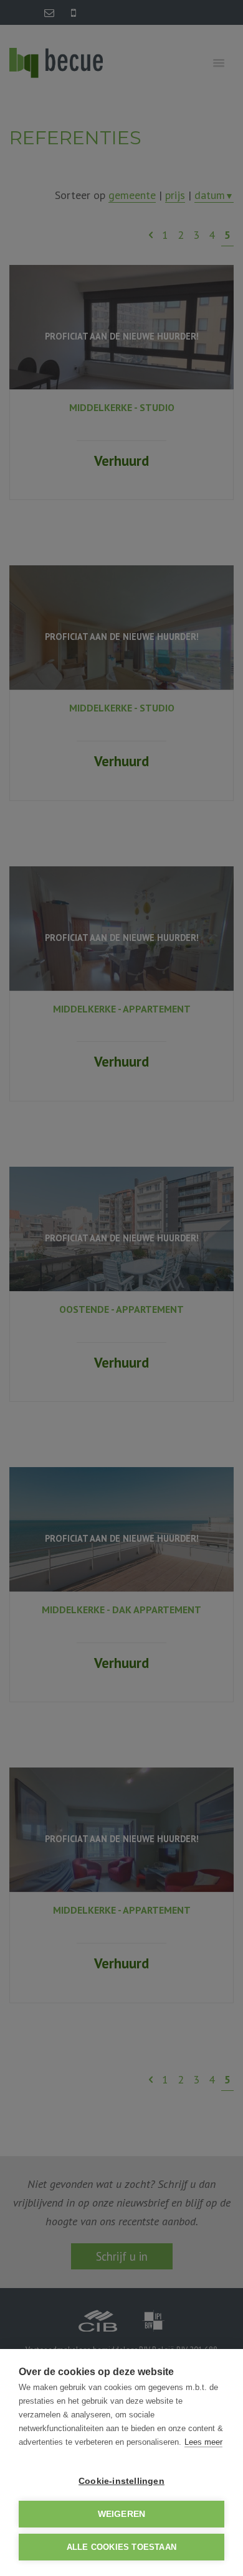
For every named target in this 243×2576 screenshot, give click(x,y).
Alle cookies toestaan (121, 2547)
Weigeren (122, 2514)
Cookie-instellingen (121, 2481)
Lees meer (203, 2442)
